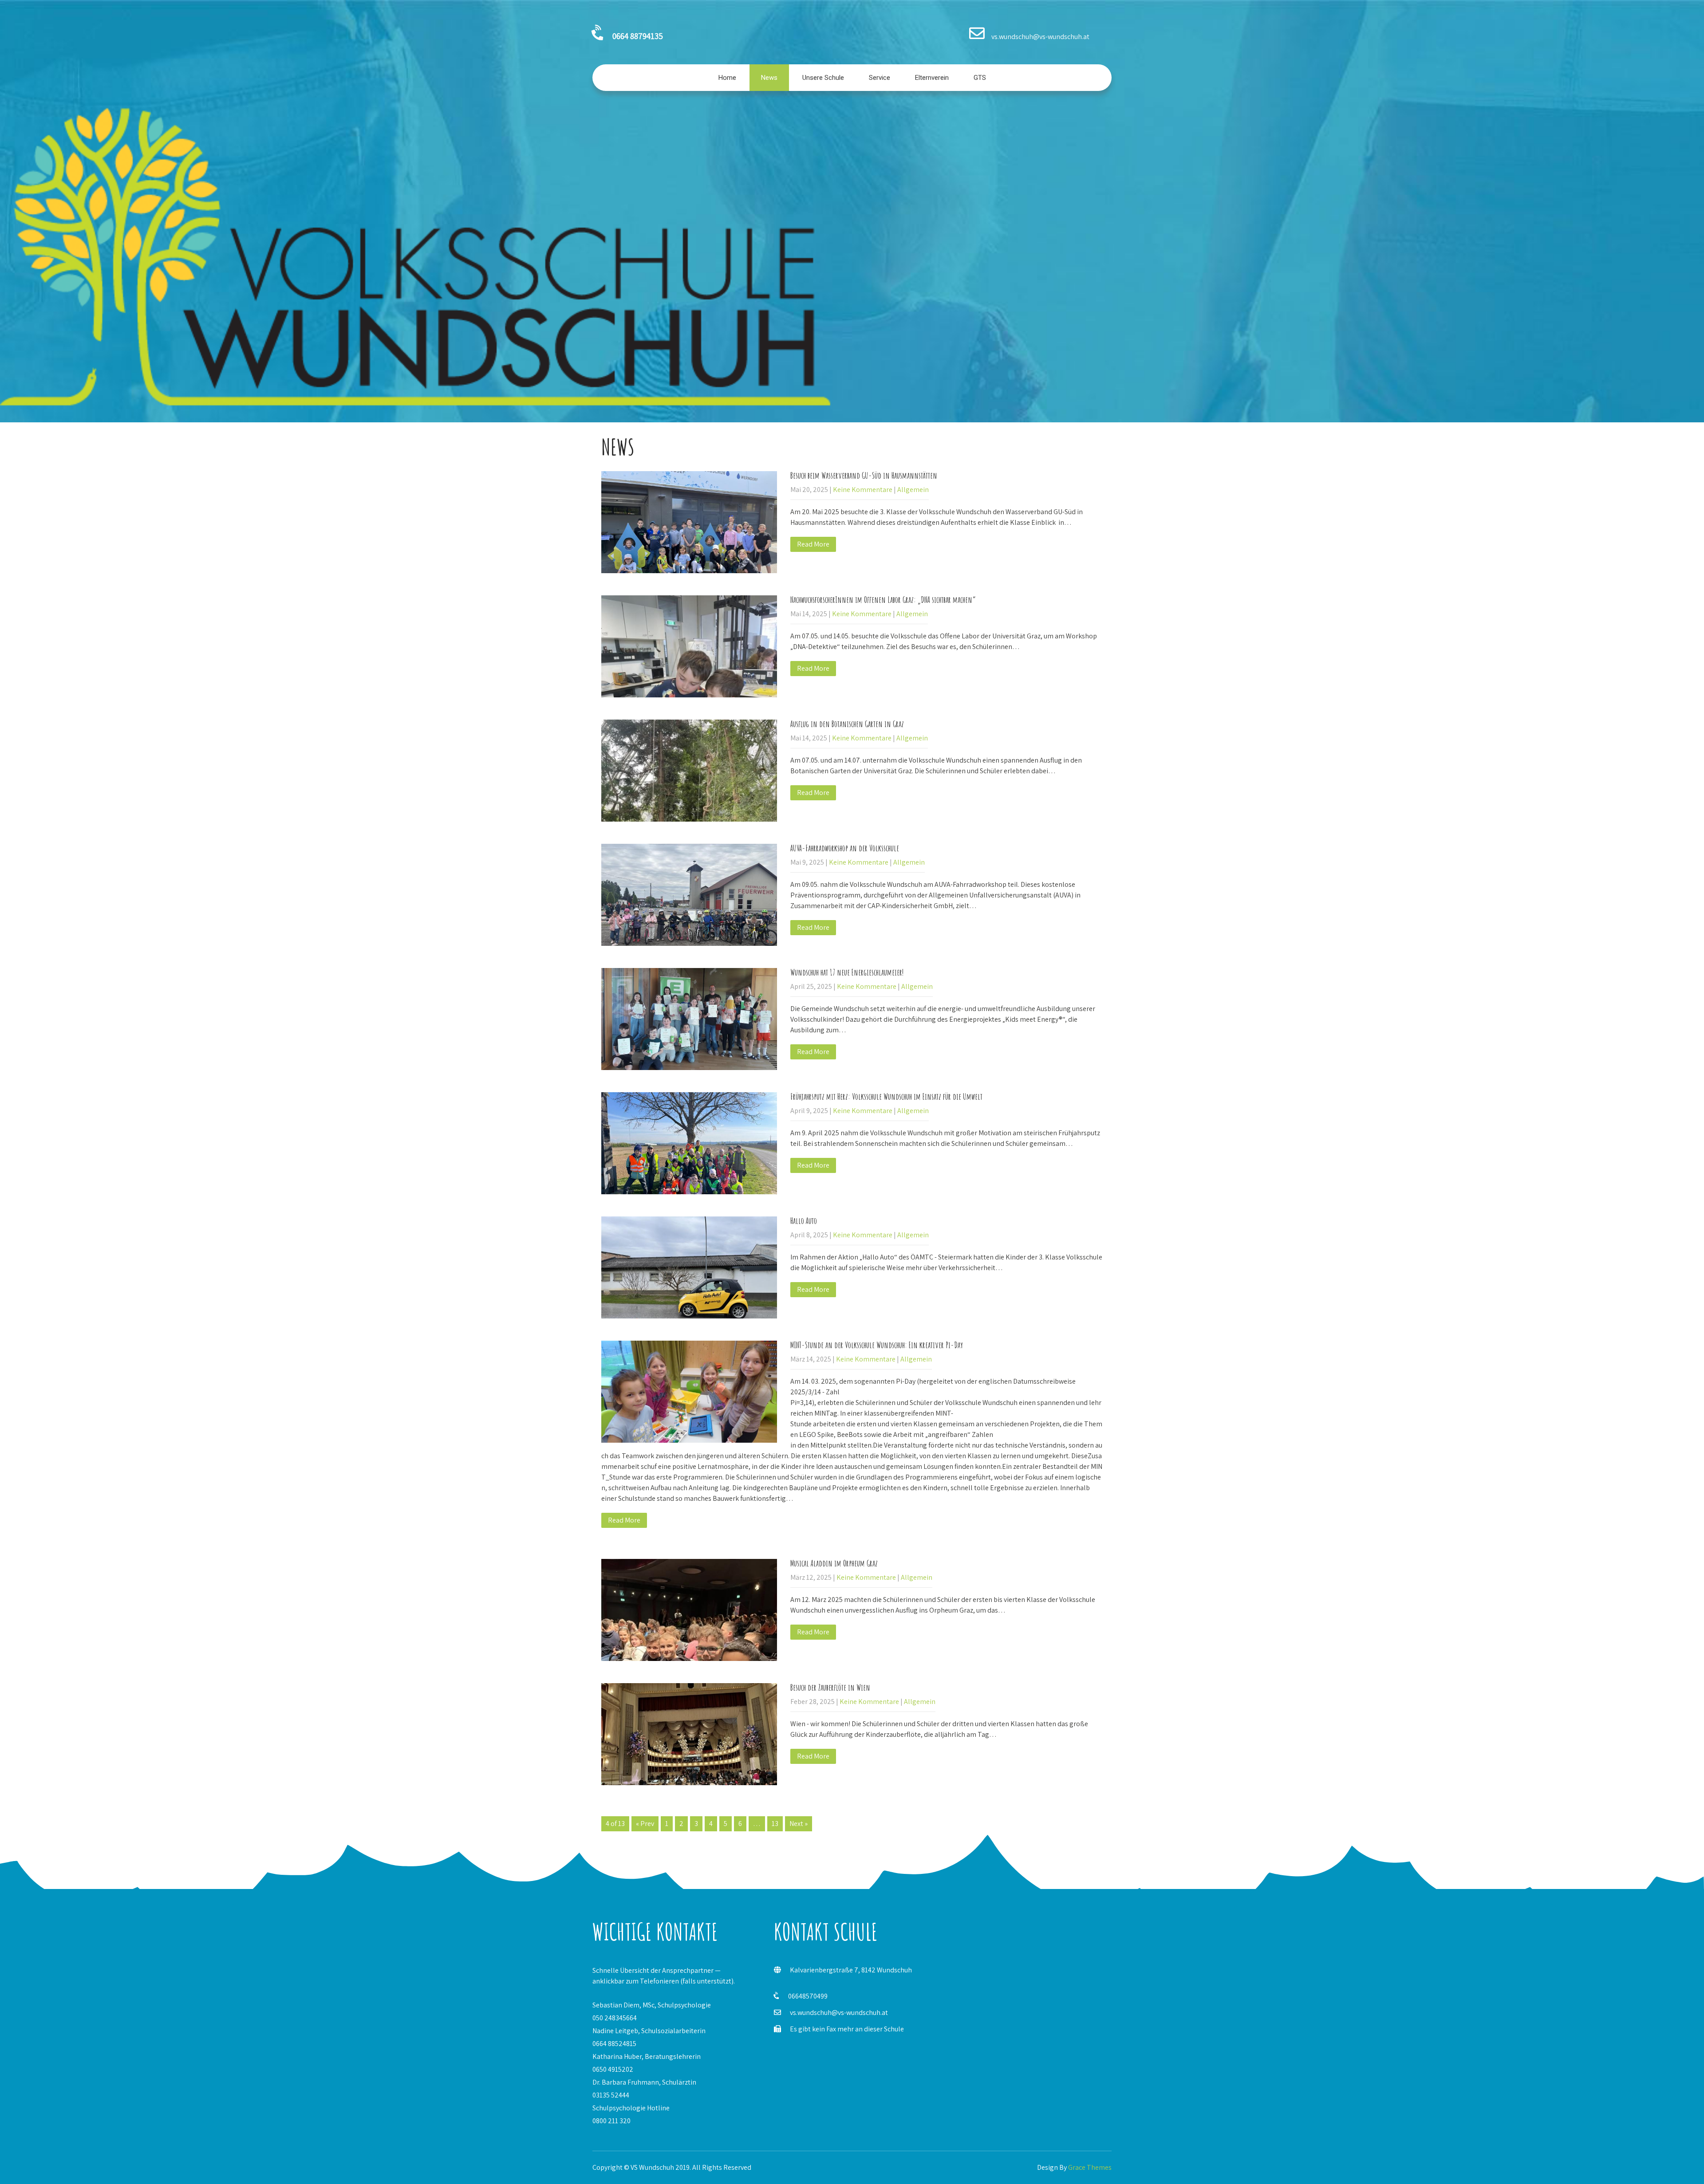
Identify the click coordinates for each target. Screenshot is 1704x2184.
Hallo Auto (804, 1221)
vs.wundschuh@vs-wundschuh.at (839, 2013)
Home (727, 78)
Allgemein (913, 490)
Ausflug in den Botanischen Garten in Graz (847, 724)
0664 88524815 (614, 2044)
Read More (813, 544)
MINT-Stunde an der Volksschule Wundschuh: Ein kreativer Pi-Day (877, 1345)
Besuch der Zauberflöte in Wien (830, 1687)
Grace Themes (1090, 2167)
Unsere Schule (823, 78)
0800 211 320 (611, 2121)
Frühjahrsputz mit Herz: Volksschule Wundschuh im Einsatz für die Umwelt (886, 1096)
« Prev (645, 1824)
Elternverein (932, 78)
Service (880, 78)
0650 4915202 (613, 2069)
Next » (799, 1824)
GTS (980, 78)
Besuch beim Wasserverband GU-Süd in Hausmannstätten (864, 475)
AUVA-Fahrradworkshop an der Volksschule (845, 848)
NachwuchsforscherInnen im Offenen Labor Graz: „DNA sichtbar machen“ (883, 600)
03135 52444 (611, 2095)
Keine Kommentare (863, 490)
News (769, 78)
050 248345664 (615, 2018)
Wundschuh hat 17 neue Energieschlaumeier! (847, 972)
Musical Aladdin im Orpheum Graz (834, 1563)
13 (775, 1824)
